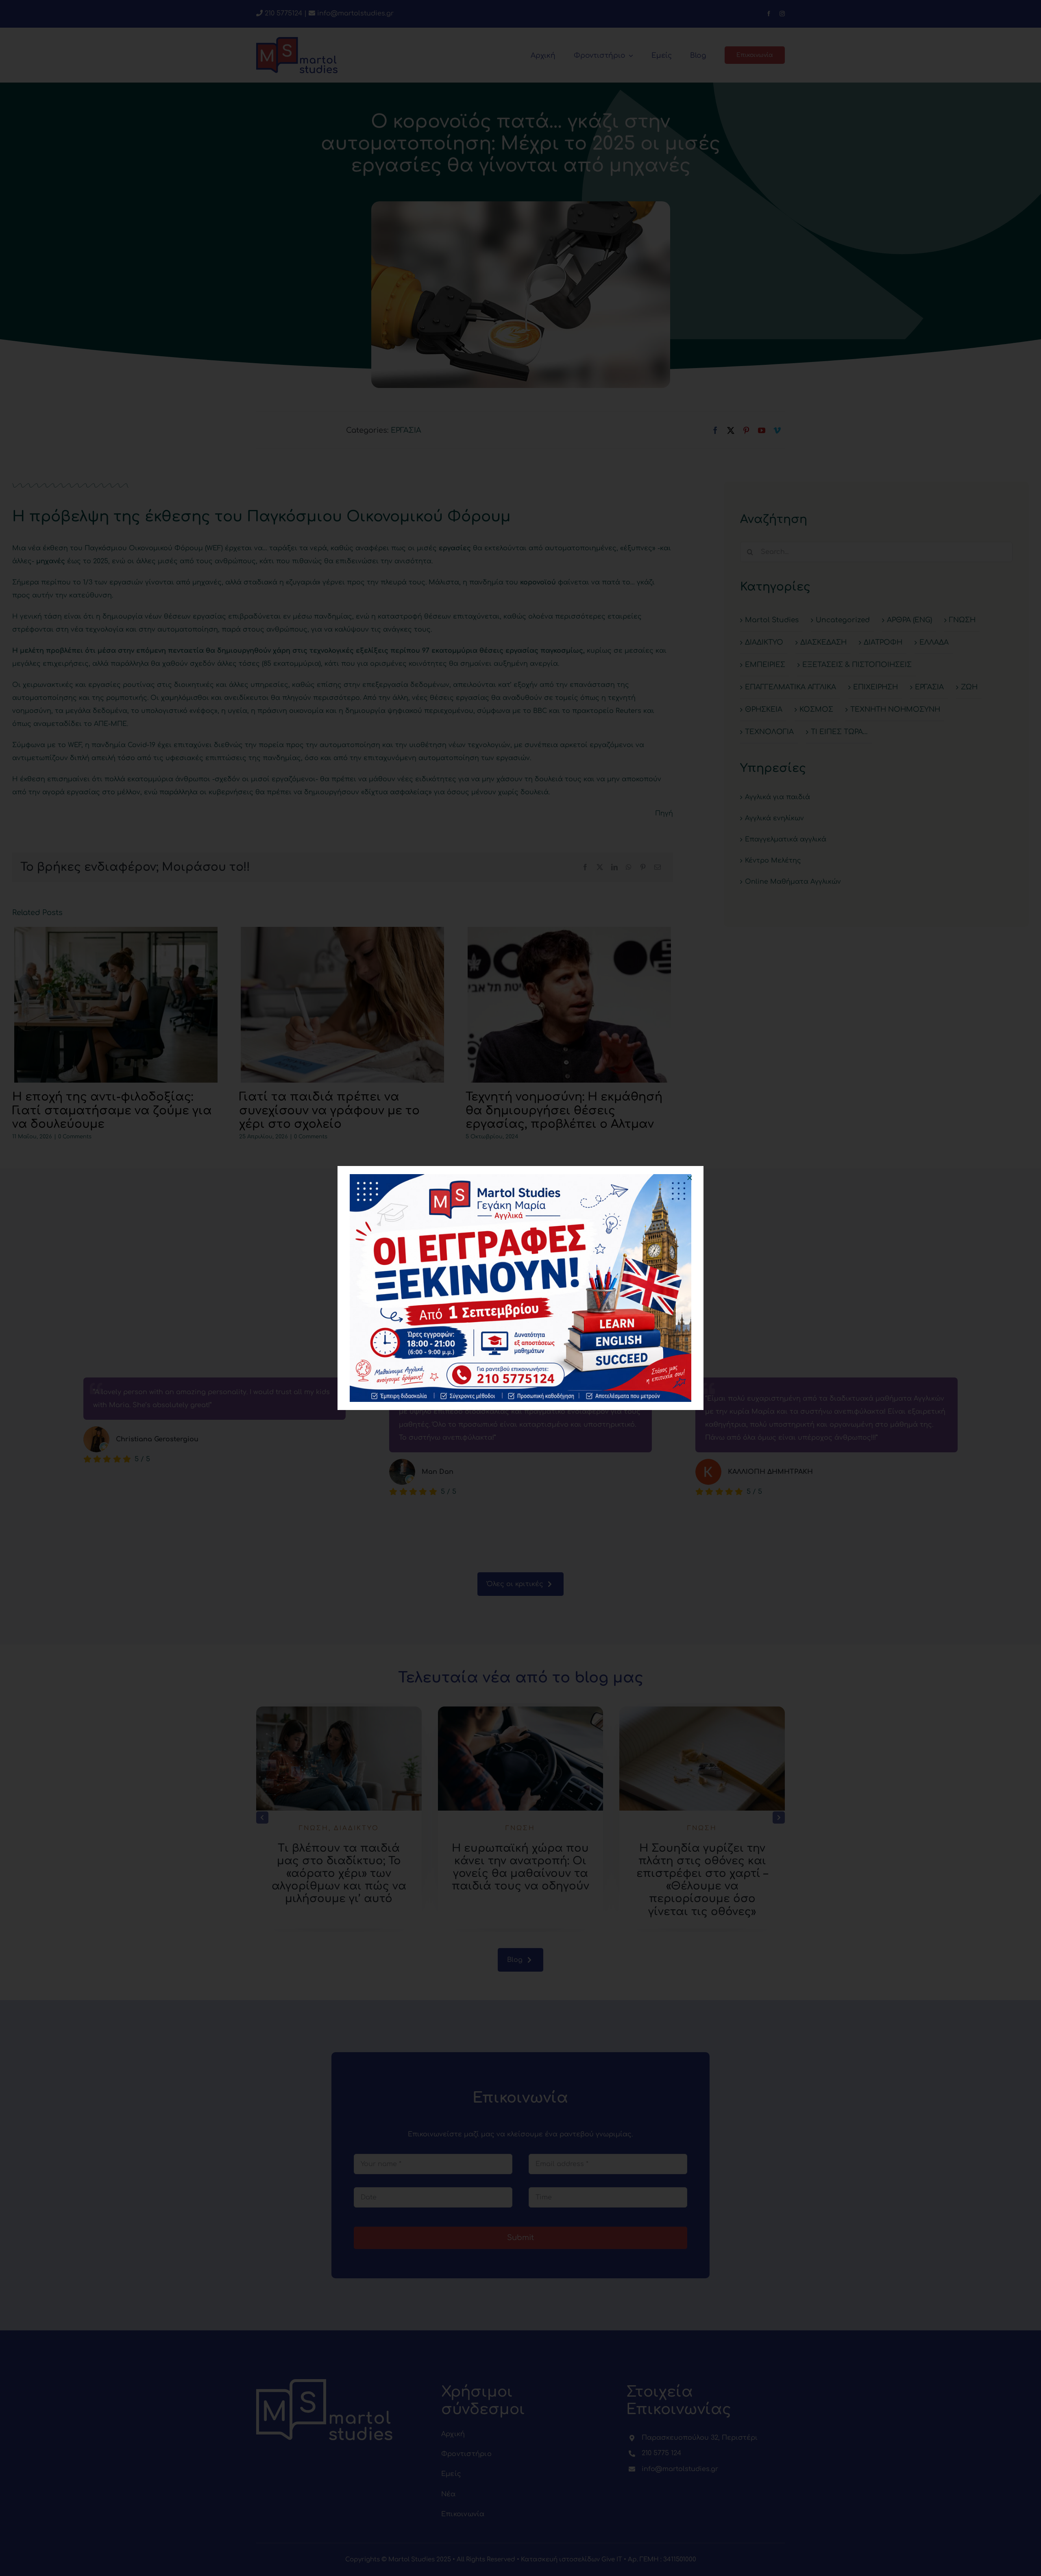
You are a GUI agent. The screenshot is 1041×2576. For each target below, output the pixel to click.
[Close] (690, 1178)
